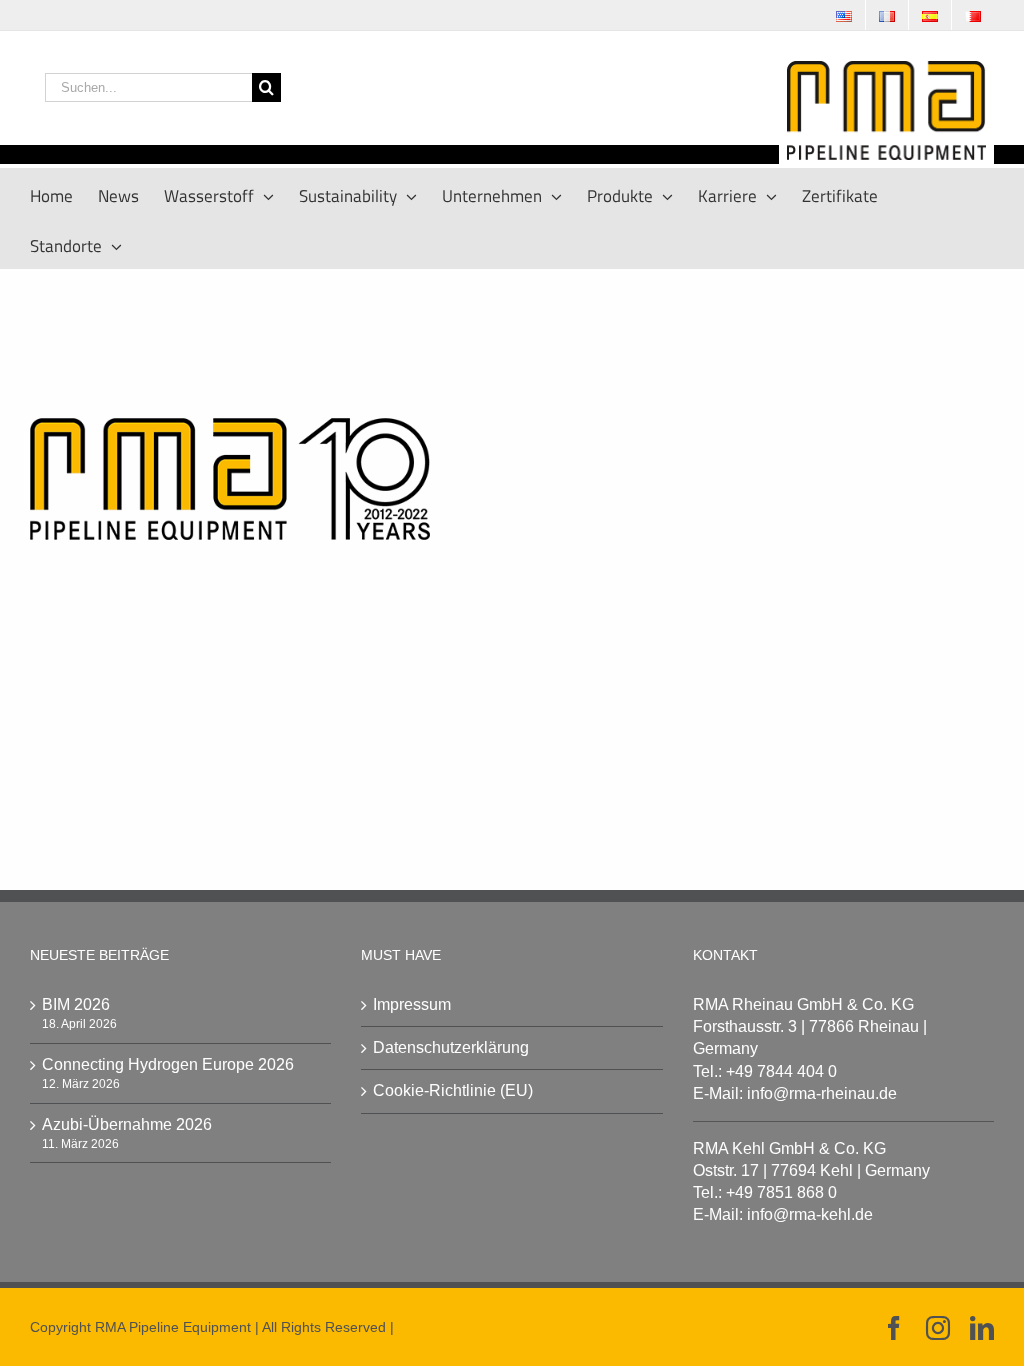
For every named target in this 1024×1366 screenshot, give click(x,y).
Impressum (412, 1004)
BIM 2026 (76, 1004)
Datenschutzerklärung (451, 1047)
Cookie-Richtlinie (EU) (453, 1090)
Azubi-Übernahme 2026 (127, 1124)
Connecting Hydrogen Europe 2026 (168, 1064)
